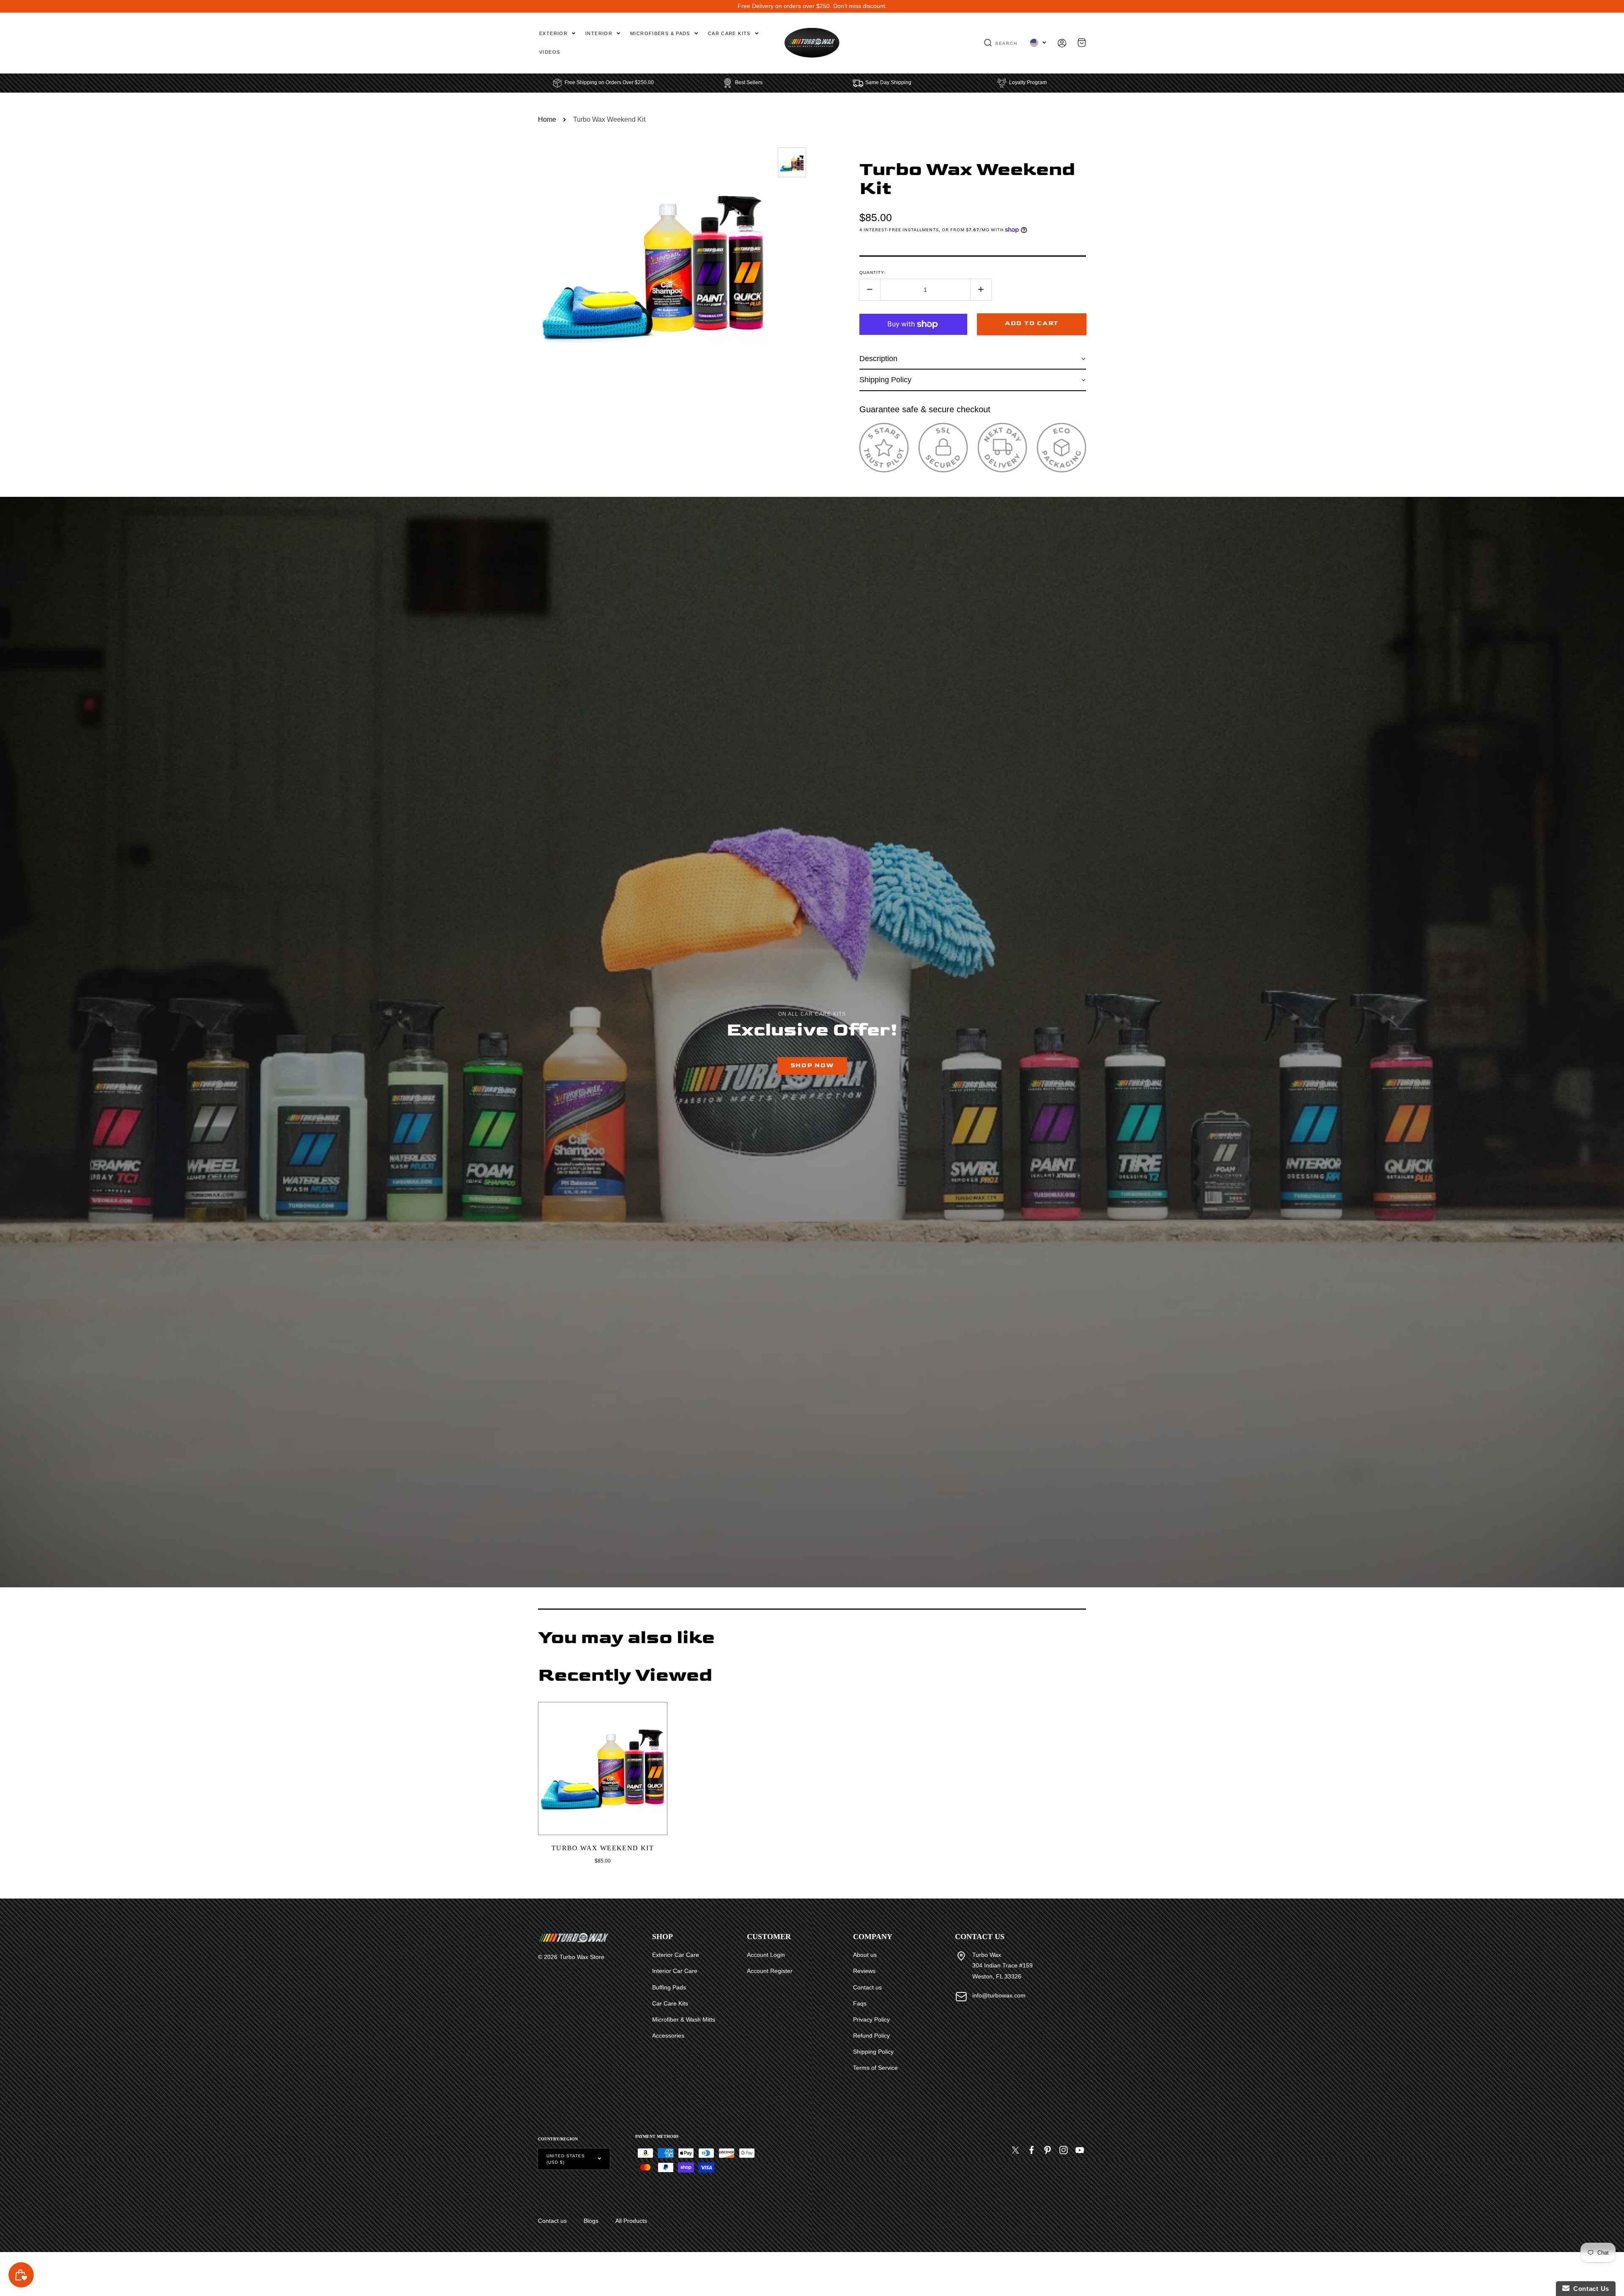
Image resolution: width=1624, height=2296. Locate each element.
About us (865, 1955)
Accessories (668, 2036)
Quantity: (872, 273)
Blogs (591, 2221)
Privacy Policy (871, 2019)
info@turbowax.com (999, 1995)
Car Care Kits (670, 2003)
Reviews (864, 1971)
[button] (1001, 43)
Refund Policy (871, 2036)
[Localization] (1038, 43)
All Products (631, 2221)
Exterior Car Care (676, 1955)
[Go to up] (1613, 2270)
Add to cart (1032, 323)
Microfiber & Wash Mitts (684, 2019)
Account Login (766, 1955)
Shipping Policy (873, 2052)
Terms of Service (875, 2068)
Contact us (867, 1987)
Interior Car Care (675, 1971)
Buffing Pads (669, 1987)
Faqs (860, 2003)
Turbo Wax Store (582, 1957)
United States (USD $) (566, 2159)
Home (547, 119)
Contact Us (1589, 2289)
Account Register (770, 1971)
